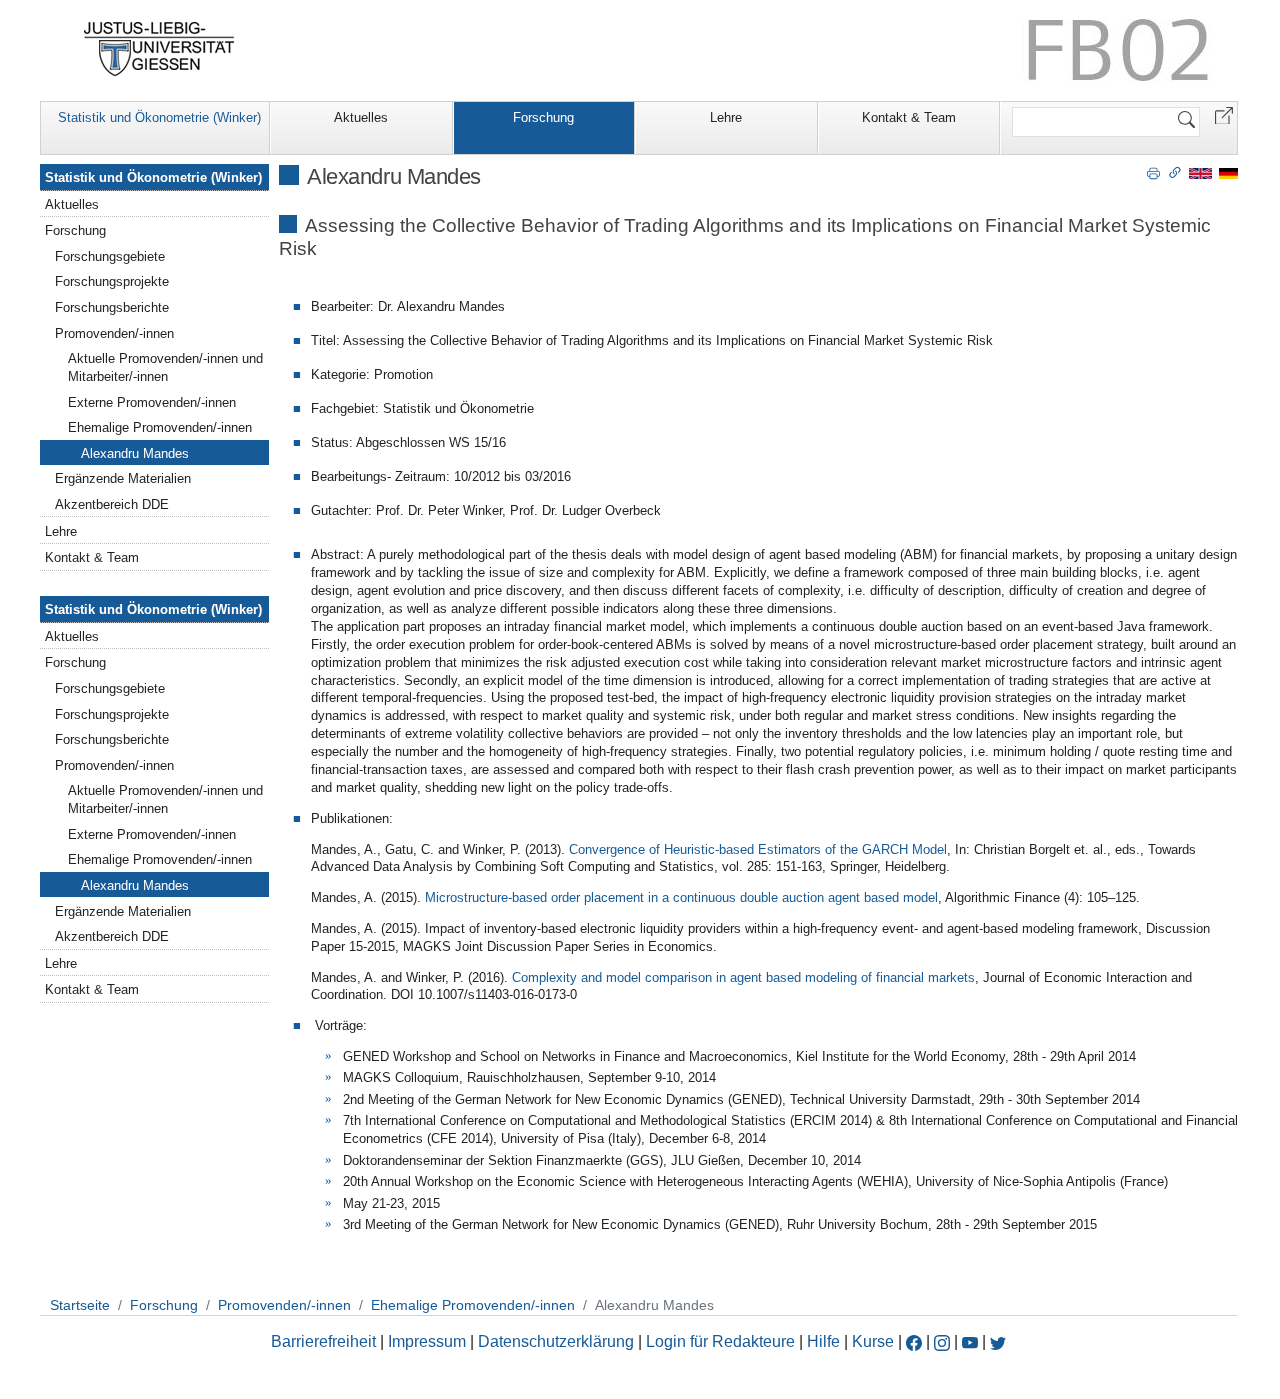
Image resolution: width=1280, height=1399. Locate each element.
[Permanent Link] (1175, 172)
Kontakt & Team (909, 117)
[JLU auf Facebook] (914, 1341)
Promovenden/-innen (114, 333)
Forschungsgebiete (110, 256)
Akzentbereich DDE (112, 504)
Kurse (873, 1341)
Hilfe (823, 1341)
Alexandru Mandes (135, 453)
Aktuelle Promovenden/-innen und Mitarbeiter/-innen (165, 367)
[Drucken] (1153, 172)
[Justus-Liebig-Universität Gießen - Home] (159, 49)
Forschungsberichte (112, 307)
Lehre (726, 117)
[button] (1224, 114)
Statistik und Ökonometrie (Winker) (159, 117)
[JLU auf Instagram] (944, 1341)
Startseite (80, 1305)
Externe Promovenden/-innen (152, 402)
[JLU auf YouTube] (970, 1341)
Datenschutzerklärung (556, 1341)
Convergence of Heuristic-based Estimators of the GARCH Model (758, 849)
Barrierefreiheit (323, 1341)
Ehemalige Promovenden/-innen (160, 427)
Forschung (543, 117)
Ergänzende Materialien (123, 478)
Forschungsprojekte (112, 281)
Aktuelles (361, 117)
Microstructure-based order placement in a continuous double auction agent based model (679, 897)
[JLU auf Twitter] (998, 1341)
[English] (1200, 172)
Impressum (427, 1341)
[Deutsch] (1228, 172)
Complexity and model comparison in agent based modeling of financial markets (743, 977)
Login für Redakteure (720, 1341)
